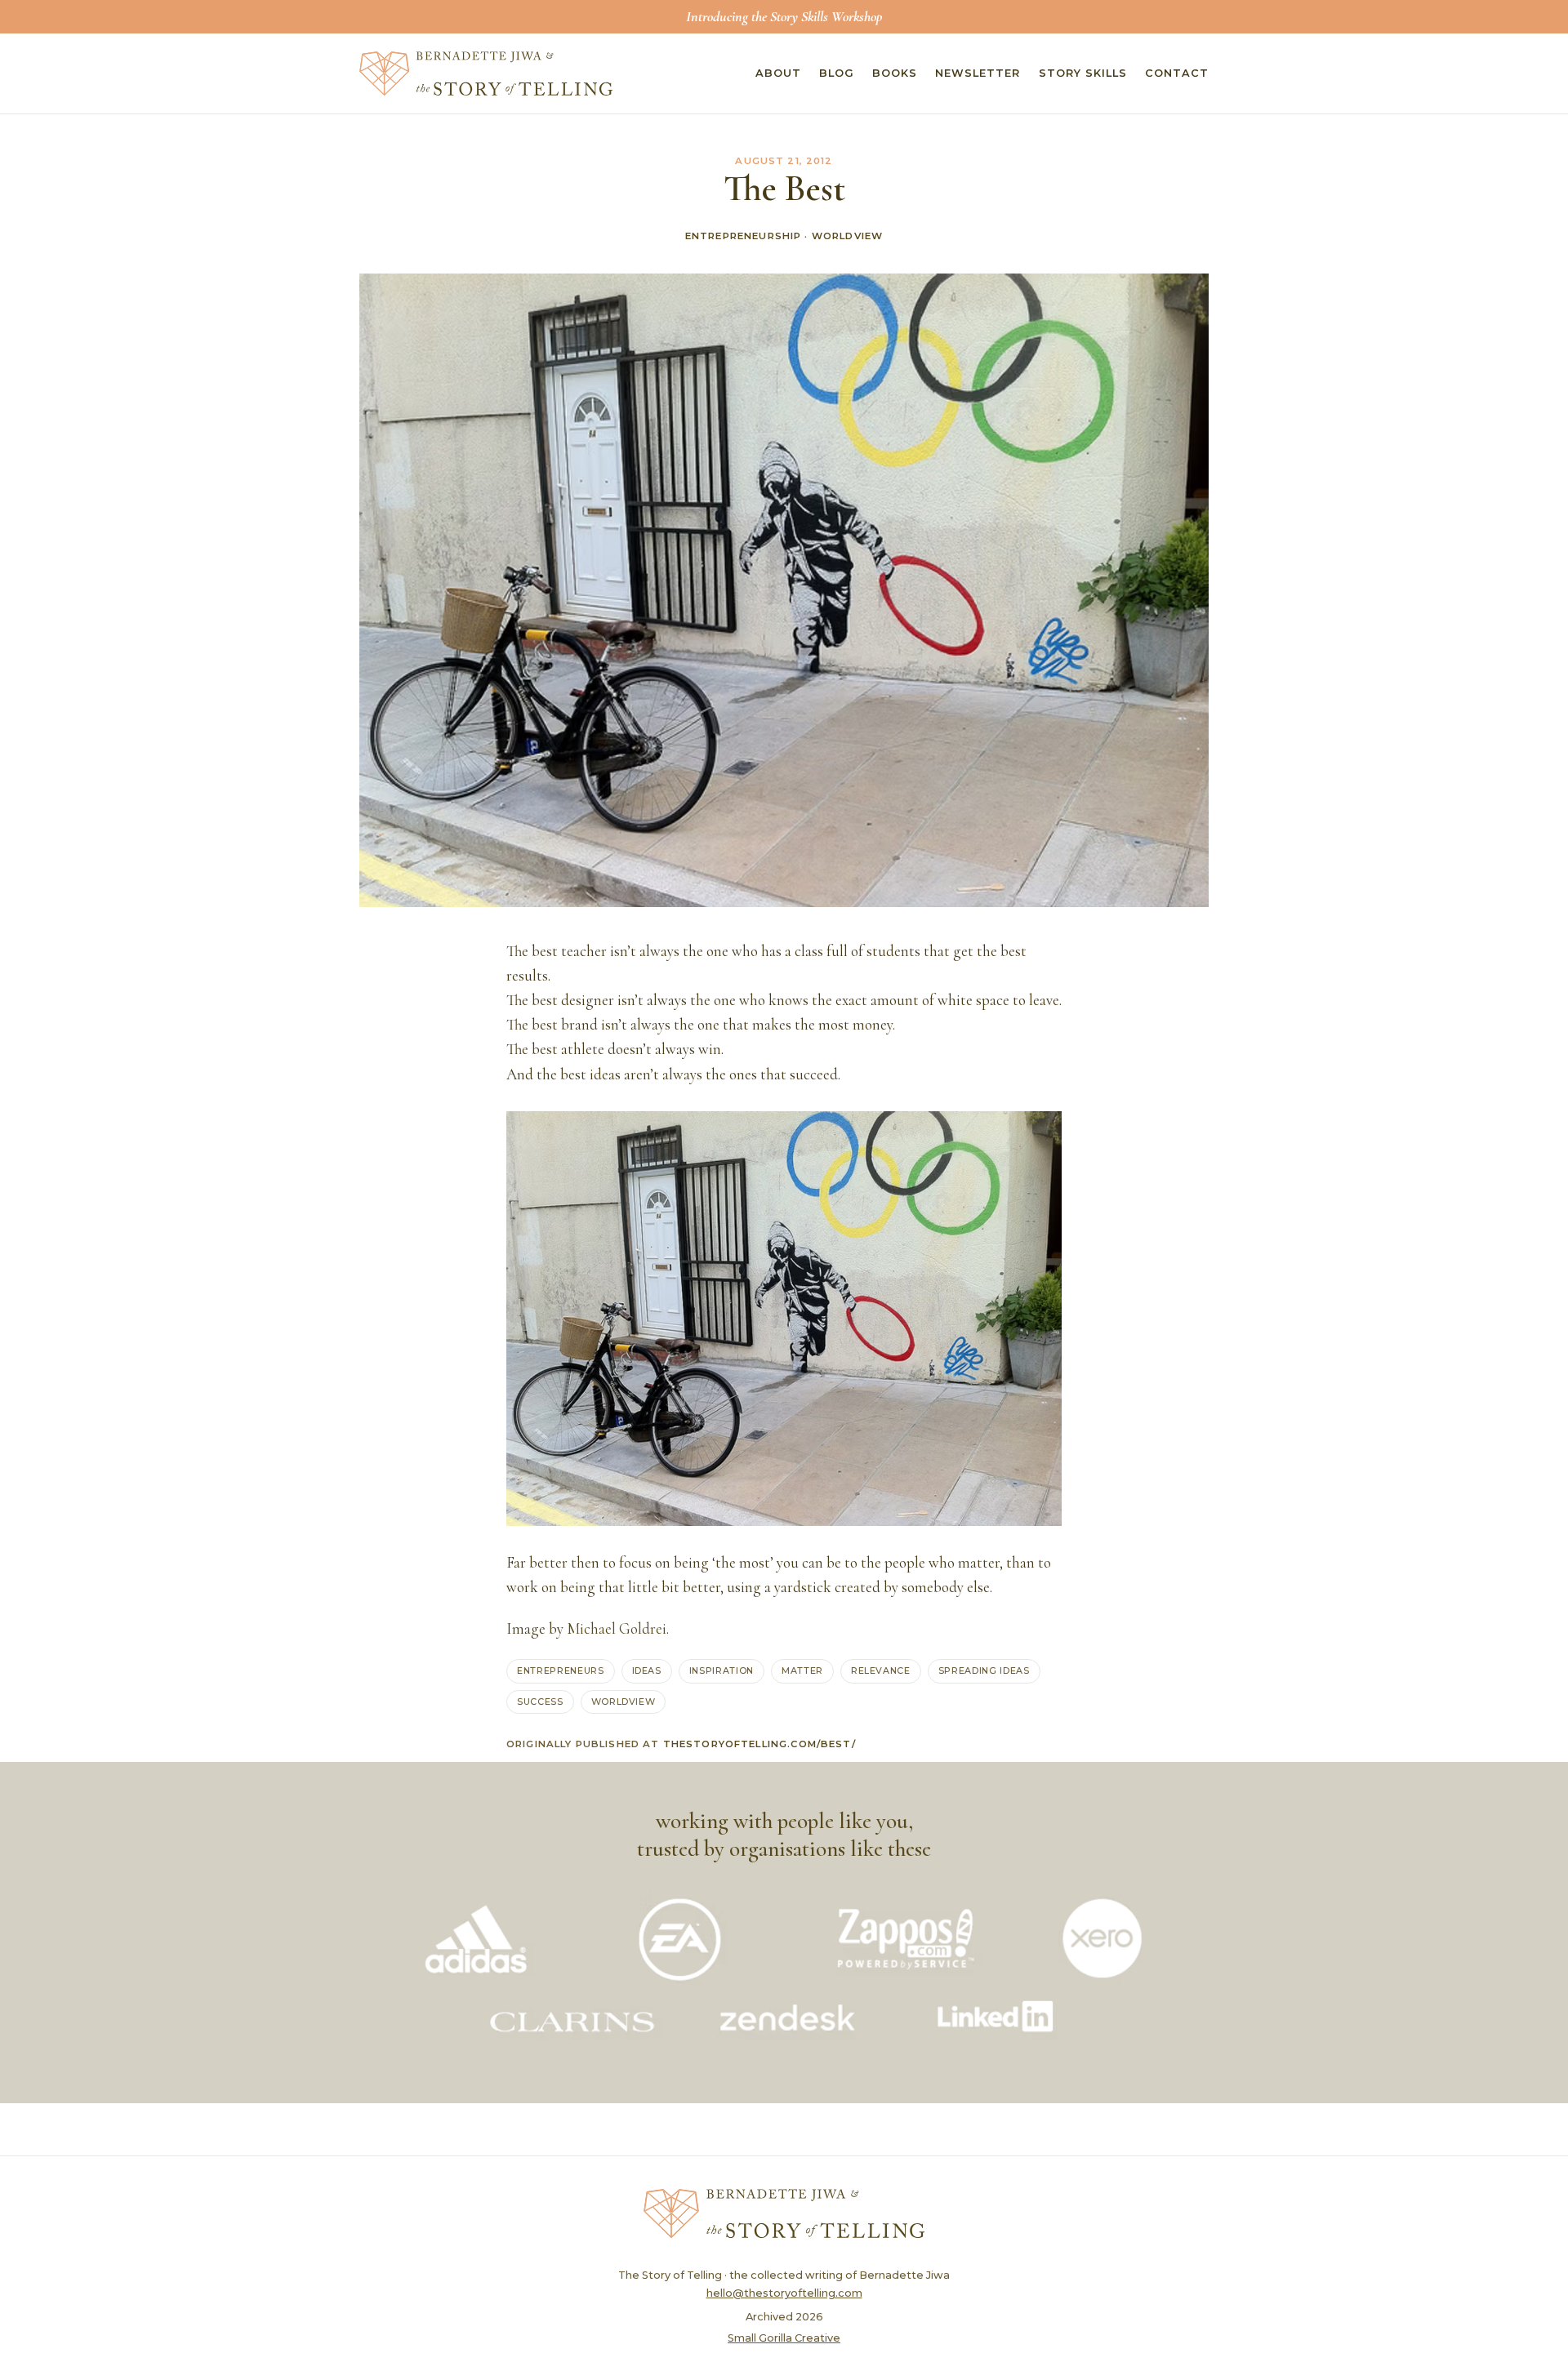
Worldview (847, 236)
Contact (1177, 73)
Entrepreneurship (743, 236)
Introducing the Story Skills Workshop (784, 16)
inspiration (722, 1670)
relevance (881, 1670)
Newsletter (978, 73)
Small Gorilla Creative (784, 2338)
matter (802, 1670)
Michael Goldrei (617, 1629)
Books (895, 73)
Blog (837, 73)
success (540, 1702)
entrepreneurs (561, 1670)
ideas (647, 1670)
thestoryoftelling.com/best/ (759, 1744)
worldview (624, 1702)
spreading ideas (984, 1670)
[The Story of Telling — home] (486, 73)
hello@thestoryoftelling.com (784, 2293)
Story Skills (1083, 73)
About (778, 73)
